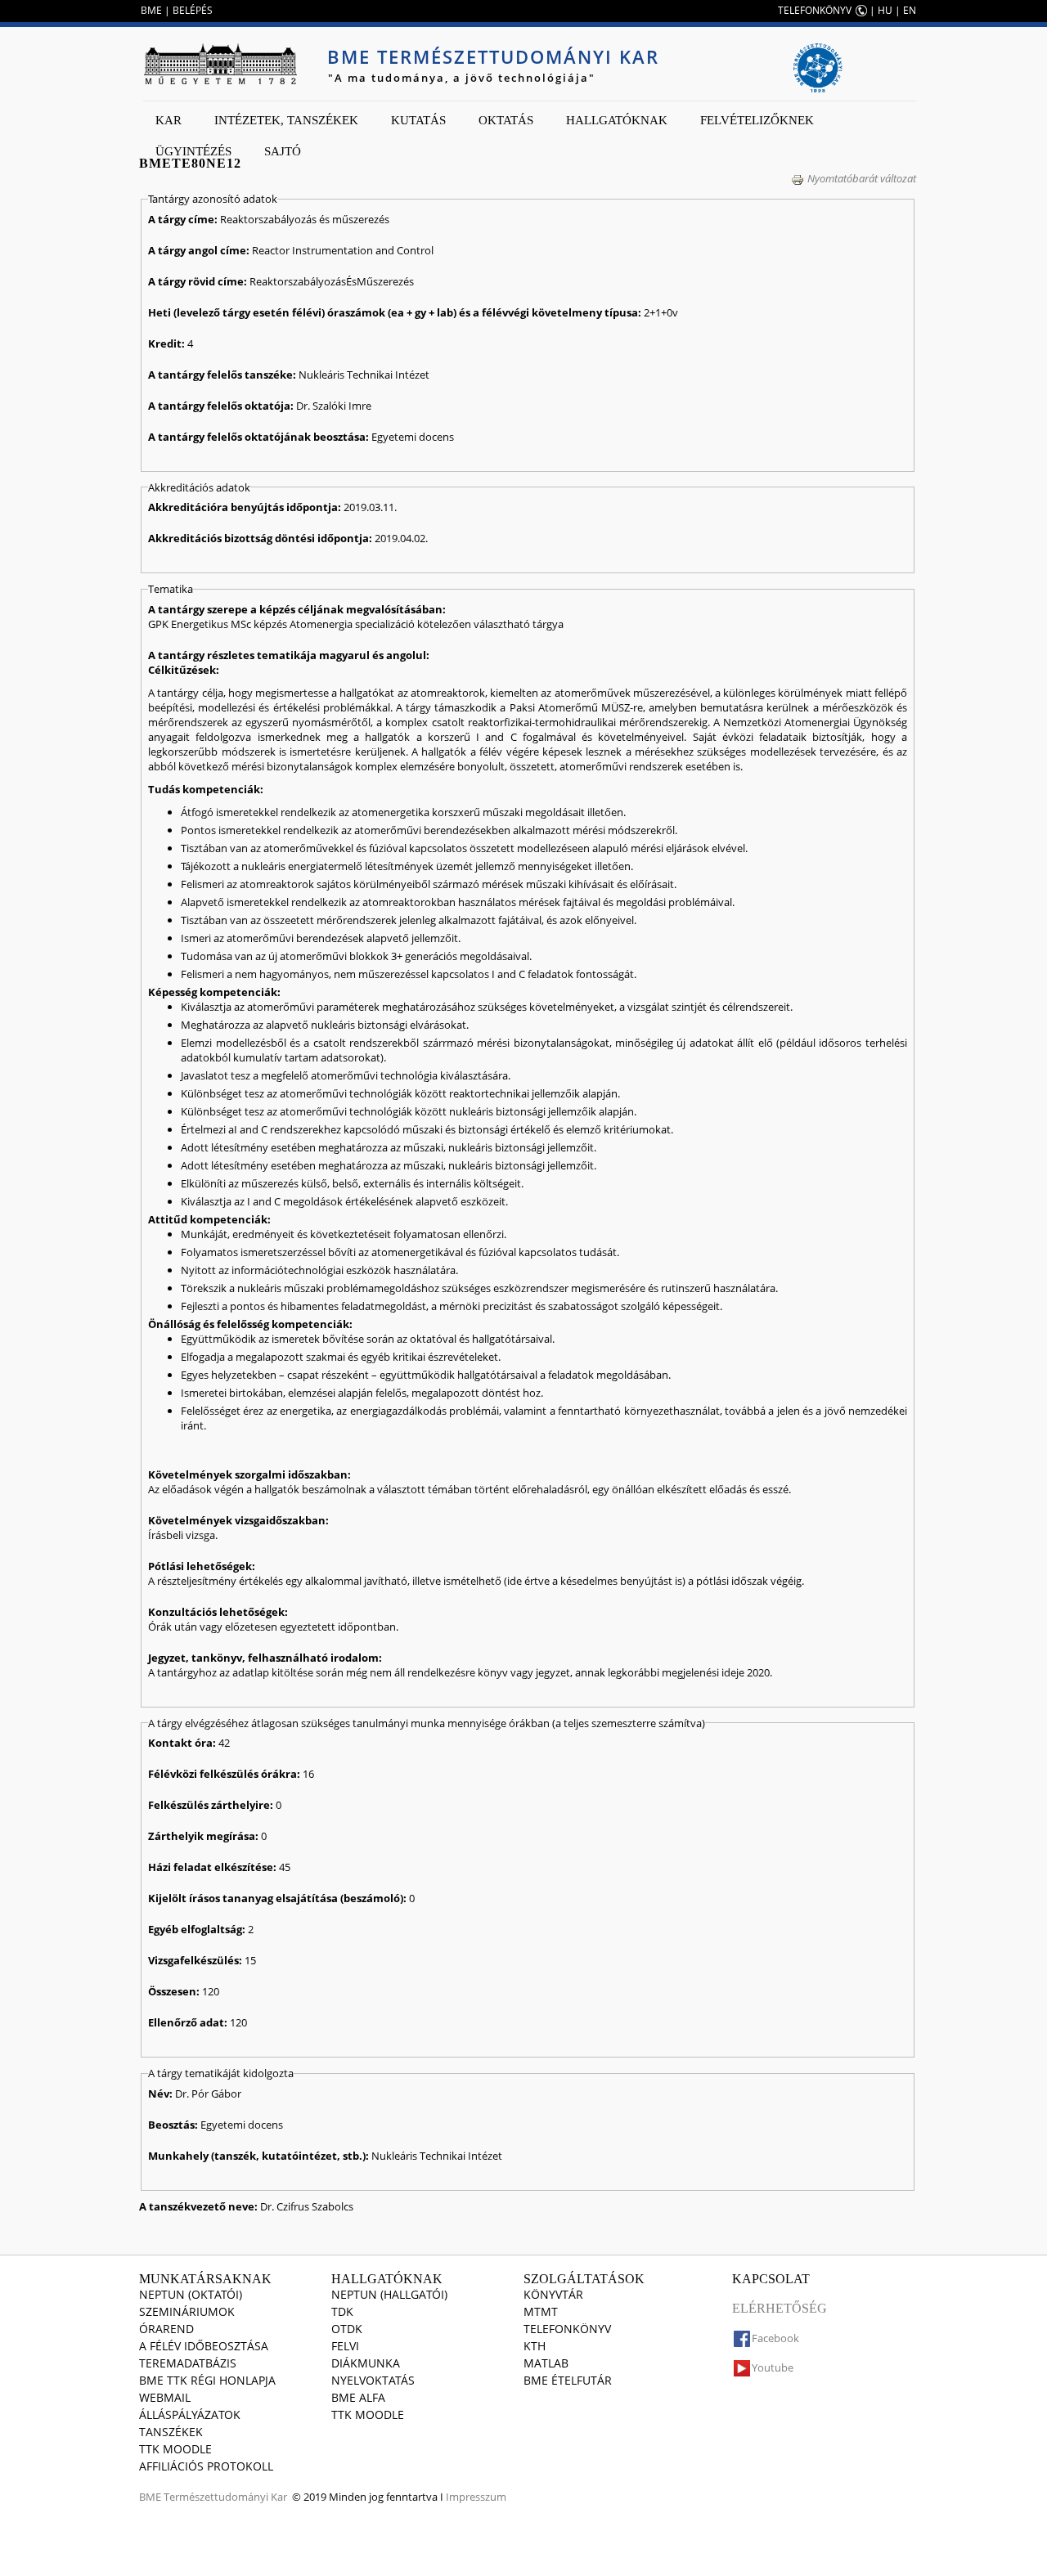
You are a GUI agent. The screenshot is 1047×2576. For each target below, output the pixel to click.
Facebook (775, 2338)
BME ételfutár (568, 2380)
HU (885, 10)
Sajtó (283, 151)
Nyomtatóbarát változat (862, 178)
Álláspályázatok (190, 2414)
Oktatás (506, 120)
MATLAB (546, 2363)
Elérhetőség (780, 2308)
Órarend (166, 2329)
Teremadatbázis (188, 2363)
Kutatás (418, 120)
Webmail (165, 2397)
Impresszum (476, 2497)
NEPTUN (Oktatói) (191, 2294)
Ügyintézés (193, 151)
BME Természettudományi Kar (493, 56)
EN (910, 10)
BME (151, 10)
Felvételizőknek (757, 120)
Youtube (773, 2367)
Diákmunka (366, 2363)
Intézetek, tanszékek (286, 120)
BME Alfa (358, 2397)
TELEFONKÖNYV (815, 10)
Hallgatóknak (617, 120)
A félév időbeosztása (204, 2346)
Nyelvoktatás (373, 2380)
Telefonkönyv (567, 2329)
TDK (342, 2311)
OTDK (347, 2329)
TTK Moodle (175, 2449)
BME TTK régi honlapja (207, 2380)
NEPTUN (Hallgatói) (389, 2294)
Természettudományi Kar (225, 2497)
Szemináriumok (187, 2311)
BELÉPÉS (193, 10)
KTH (535, 2346)
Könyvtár (553, 2294)
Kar (169, 120)
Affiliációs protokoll (206, 2466)
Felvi (345, 2346)
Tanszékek (171, 2432)
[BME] (220, 64)
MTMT (541, 2311)
